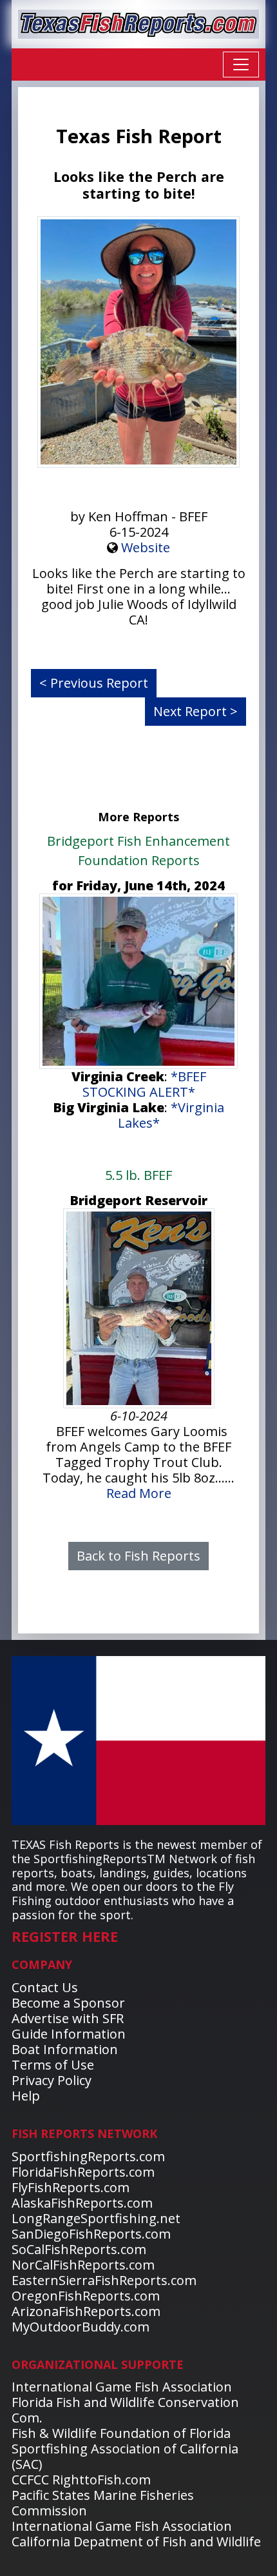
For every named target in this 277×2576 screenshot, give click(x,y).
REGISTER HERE (65, 1936)
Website (146, 547)
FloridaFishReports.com (83, 2172)
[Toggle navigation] (241, 65)
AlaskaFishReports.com (82, 2203)
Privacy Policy (52, 2080)
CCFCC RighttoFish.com (81, 2480)
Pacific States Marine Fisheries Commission (103, 2503)
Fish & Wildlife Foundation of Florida (121, 2433)
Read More (139, 1493)
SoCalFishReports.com (79, 2249)
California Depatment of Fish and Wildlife (136, 2541)
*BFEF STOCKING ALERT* (144, 1084)
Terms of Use (53, 2065)
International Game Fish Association (122, 2387)
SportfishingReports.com (88, 2156)
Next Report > (196, 711)
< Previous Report (94, 683)
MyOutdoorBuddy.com (81, 2327)
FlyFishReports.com (71, 2187)
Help (26, 2096)
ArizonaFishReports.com (86, 2311)
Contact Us (45, 1987)
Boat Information (65, 2049)
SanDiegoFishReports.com (91, 2234)
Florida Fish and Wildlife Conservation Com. (125, 2410)
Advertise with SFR (68, 2018)
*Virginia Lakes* (171, 1115)
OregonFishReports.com (86, 2296)
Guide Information (69, 2034)
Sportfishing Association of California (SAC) (125, 2456)
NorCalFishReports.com (83, 2265)
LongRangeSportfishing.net (96, 2218)
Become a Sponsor (68, 2003)
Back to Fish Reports (138, 1556)
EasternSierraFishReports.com (104, 2280)
